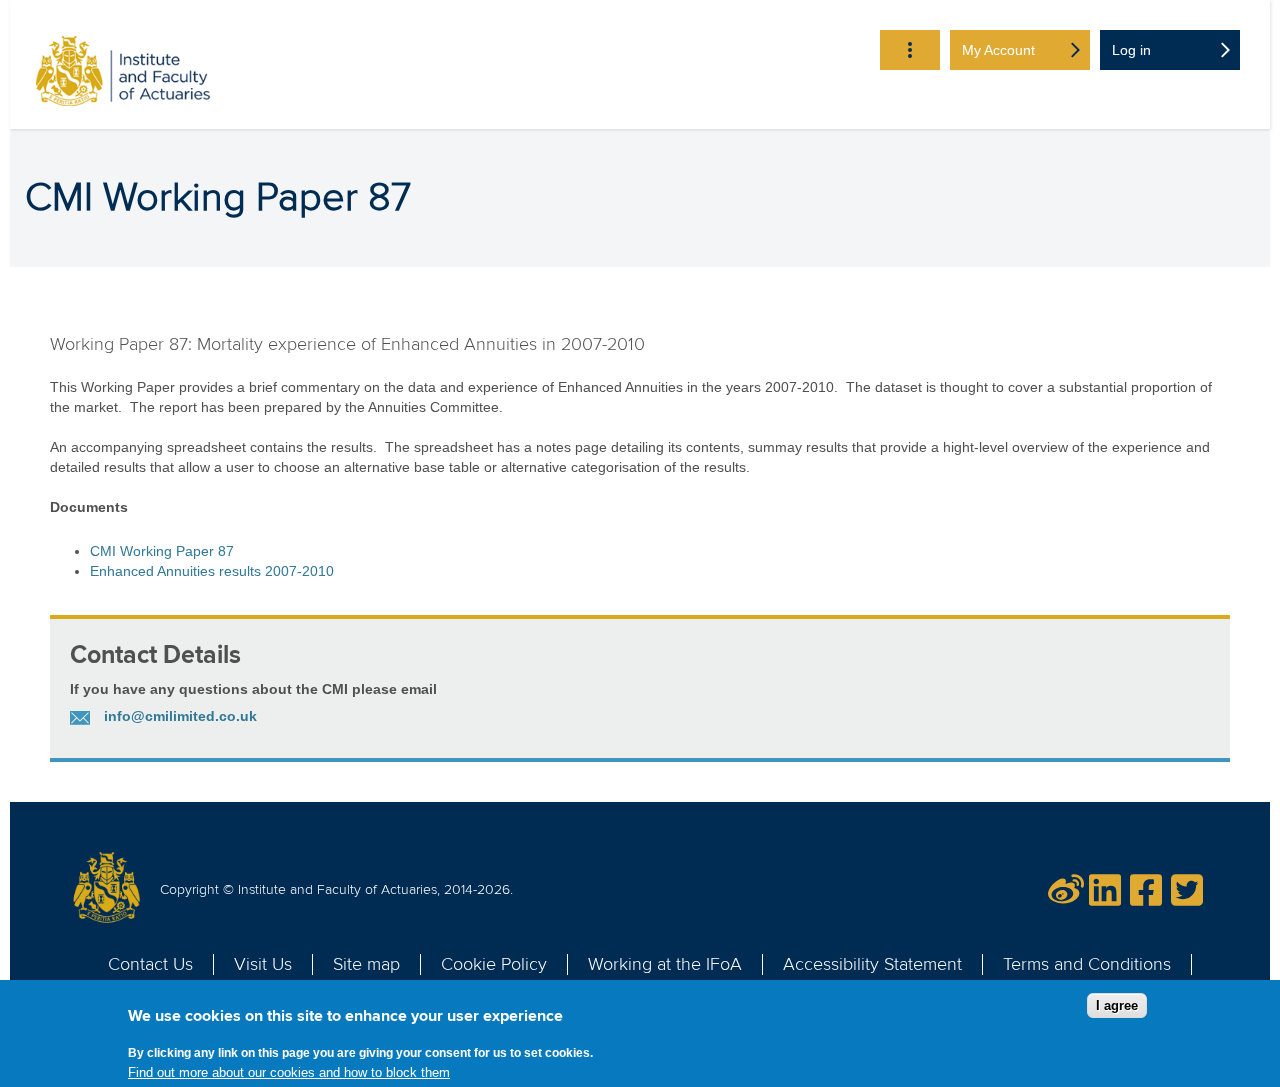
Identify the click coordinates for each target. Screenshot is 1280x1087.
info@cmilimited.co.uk (180, 716)
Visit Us (263, 964)
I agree (1117, 1005)
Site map (366, 964)
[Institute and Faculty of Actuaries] (123, 74)
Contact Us (150, 964)
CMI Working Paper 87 (162, 551)
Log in (1131, 50)
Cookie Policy (494, 964)
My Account (998, 50)
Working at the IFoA (665, 964)
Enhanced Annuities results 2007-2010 (212, 571)
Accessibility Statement (872, 964)
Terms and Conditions (1087, 964)
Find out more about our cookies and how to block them (289, 1072)
